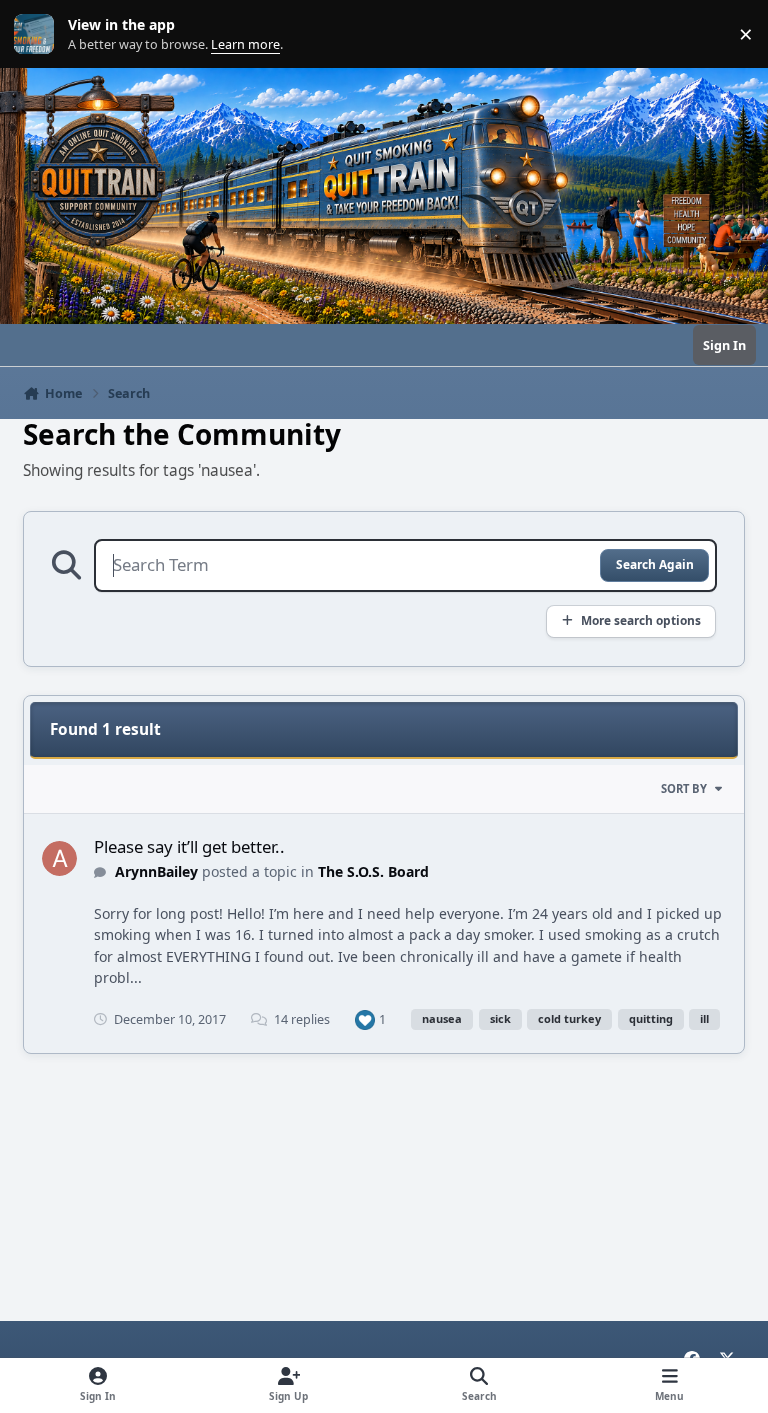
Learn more (38, 34)
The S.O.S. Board (373, 871)
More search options (641, 620)
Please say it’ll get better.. (189, 846)
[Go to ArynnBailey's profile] (59, 858)
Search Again (655, 564)
